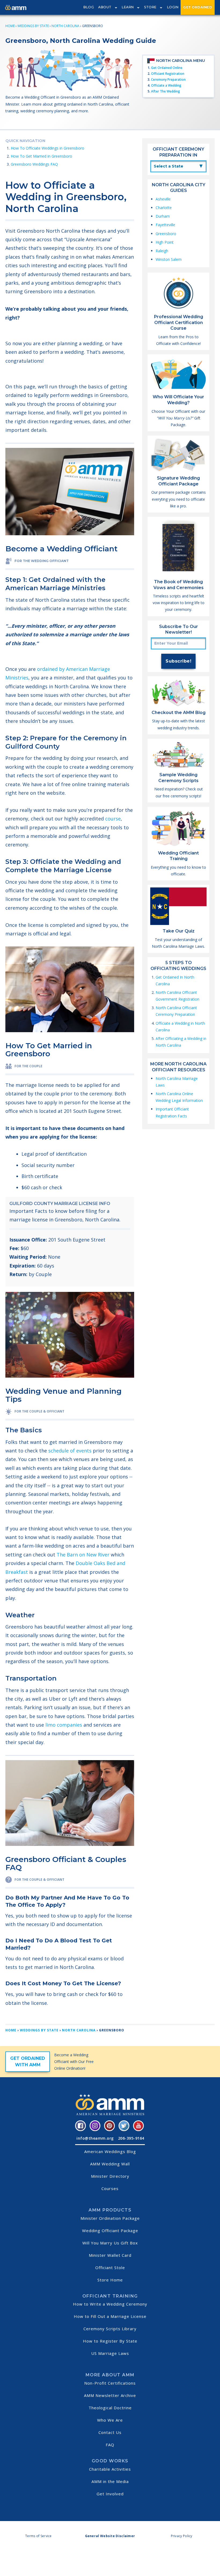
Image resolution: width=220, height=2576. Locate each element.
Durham (163, 216)
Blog (89, 7)
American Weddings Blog (110, 2151)
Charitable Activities (110, 2469)
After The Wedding (166, 91)
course (113, 819)
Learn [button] (128, 7)
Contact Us (110, 2432)
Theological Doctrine (110, 2408)
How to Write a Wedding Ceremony (110, 2304)
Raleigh (162, 251)
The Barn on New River (83, 1555)
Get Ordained (198, 7)
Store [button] (150, 7)
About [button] (105, 7)
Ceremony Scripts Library (110, 2329)
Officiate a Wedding (166, 85)
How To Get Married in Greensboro (41, 156)
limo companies (64, 1725)
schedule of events (70, 1451)
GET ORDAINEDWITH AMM (28, 2062)
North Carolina (65, 26)
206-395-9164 (131, 2138)
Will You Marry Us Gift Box (110, 2243)
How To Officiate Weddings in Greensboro (47, 148)
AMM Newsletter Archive (110, 2395)
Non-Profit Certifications (110, 2383)
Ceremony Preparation (168, 79)
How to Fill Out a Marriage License (110, 2316)
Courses (110, 2188)
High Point (165, 242)
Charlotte (164, 208)
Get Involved (110, 2494)
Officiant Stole (110, 2268)
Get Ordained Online (167, 68)
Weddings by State (33, 26)
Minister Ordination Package (110, 2218)
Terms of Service (38, 2536)
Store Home (110, 2280)
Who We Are (110, 2420)
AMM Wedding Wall (110, 2164)
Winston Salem (169, 259)
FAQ (110, 2445)
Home (10, 26)
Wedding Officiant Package (110, 2231)
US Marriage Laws (110, 2353)
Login (173, 7)
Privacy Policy (182, 2536)
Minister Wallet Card (110, 2255)
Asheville (163, 199)
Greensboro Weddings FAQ (34, 164)
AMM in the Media (110, 2481)
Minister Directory (110, 2176)
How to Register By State (110, 2341)
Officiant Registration (168, 74)
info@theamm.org (95, 2138)
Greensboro (166, 234)
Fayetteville (165, 225)
